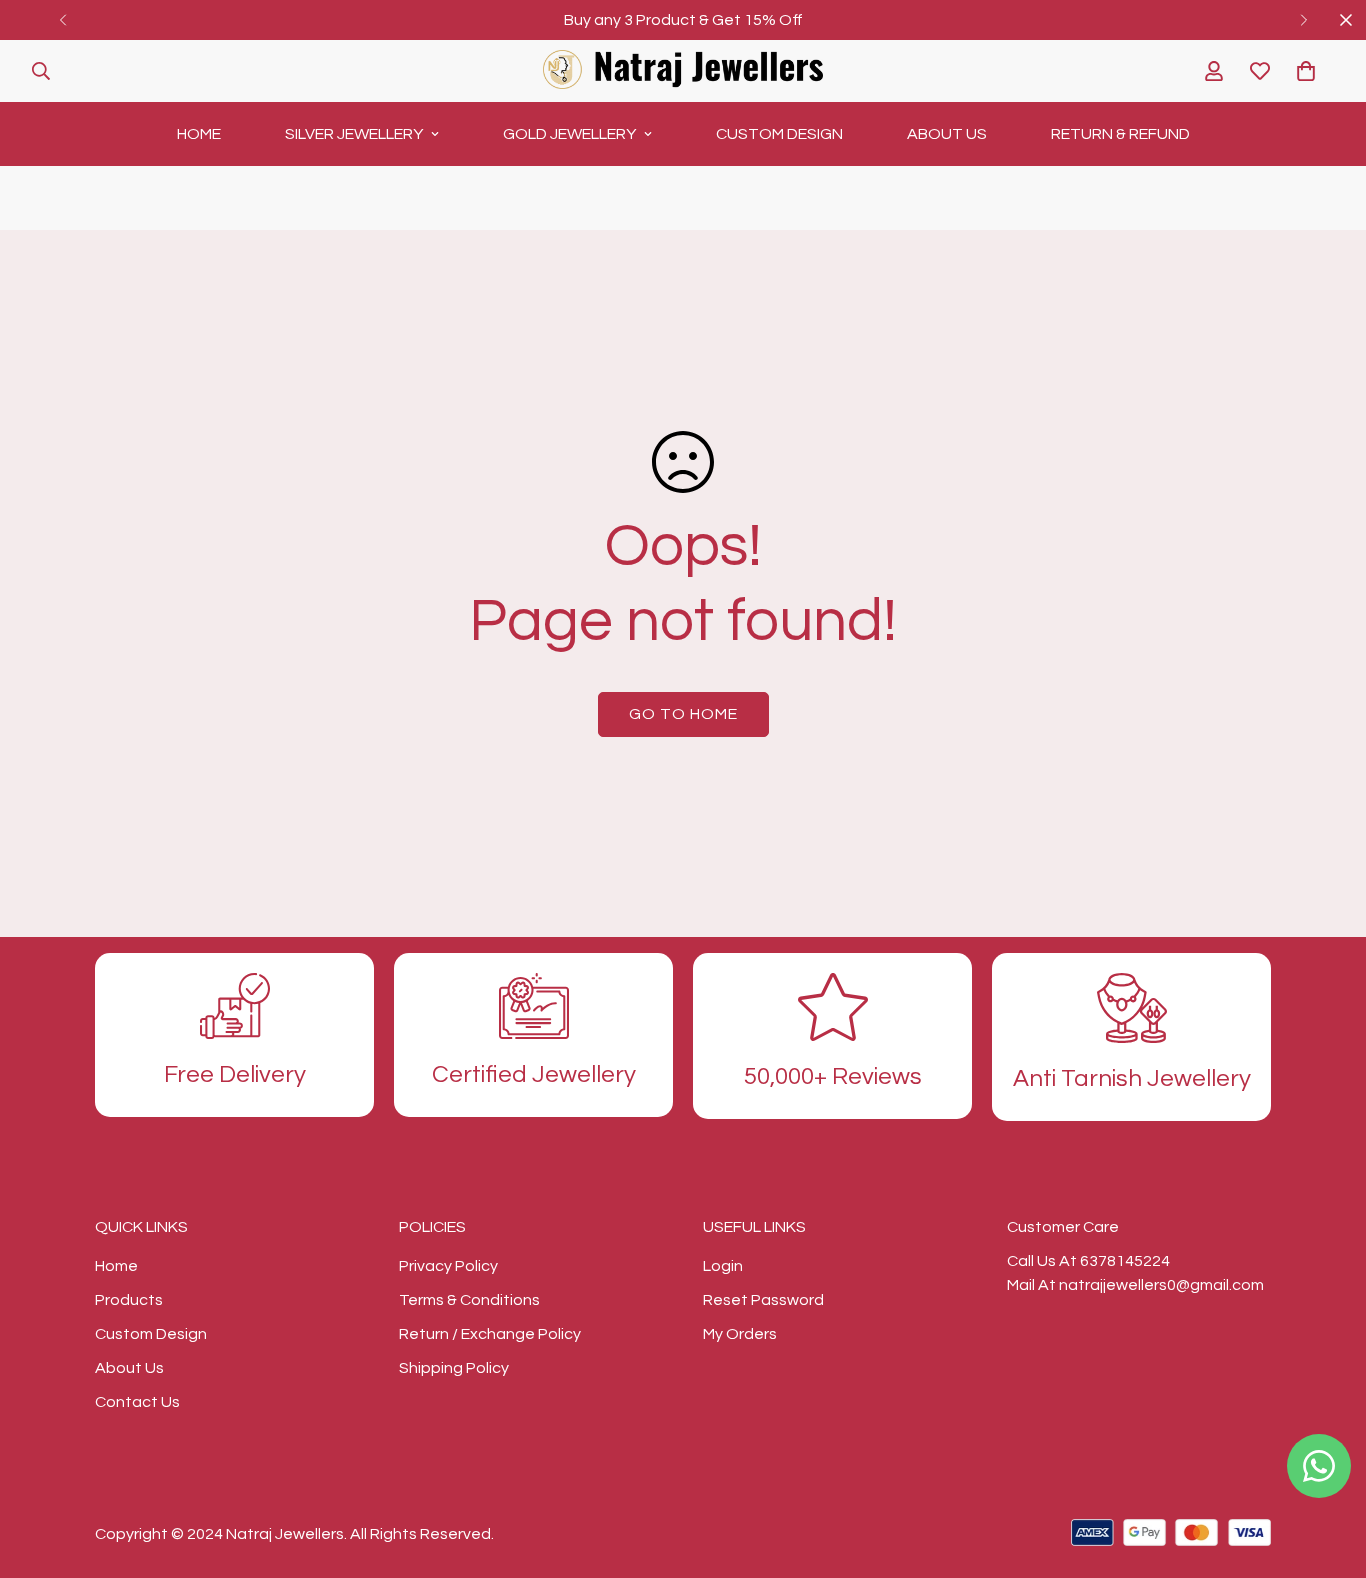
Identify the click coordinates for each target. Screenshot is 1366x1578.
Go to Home (683, 714)
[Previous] (62, 20)
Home (199, 134)
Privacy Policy (448, 1266)
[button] (1306, 71)
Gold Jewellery (569, 134)
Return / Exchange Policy (490, 1334)
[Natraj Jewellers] (683, 71)
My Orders (740, 1334)
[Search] (41, 71)
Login (723, 1266)
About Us (947, 134)
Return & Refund (1120, 134)
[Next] (1303, 20)
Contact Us (137, 1402)
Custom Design (779, 134)
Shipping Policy (454, 1368)
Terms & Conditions (469, 1300)
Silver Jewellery (354, 134)
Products (129, 1300)
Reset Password (763, 1300)
